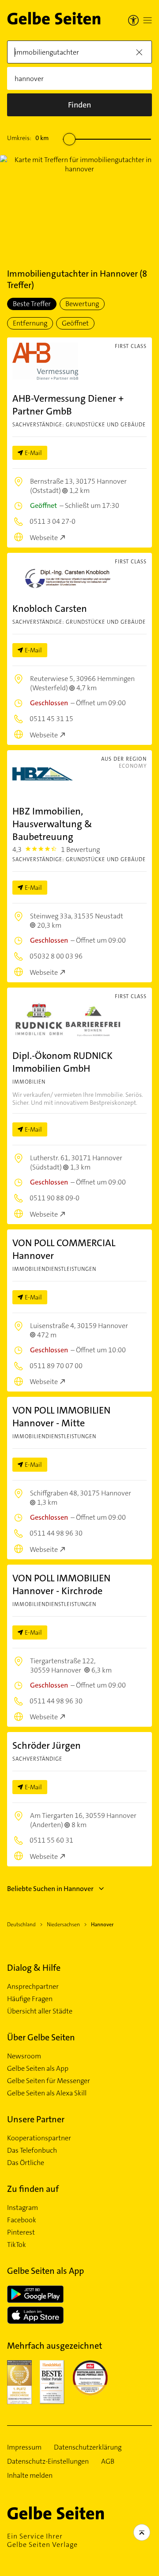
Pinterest (21, 2232)
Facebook (22, 2220)
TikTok (17, 2245)
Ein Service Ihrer (42, 2540)
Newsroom (24, 2056)
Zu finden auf (33, 2189)
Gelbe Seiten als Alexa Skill (47, 2093)
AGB (108, 2461)
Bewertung (82, 304)
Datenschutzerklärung (88, 2447)
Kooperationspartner (39, 2138)
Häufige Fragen (30, 1999)
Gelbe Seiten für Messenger (49, 2081)
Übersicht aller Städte (40, 2011)
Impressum (24, 2447)
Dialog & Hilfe (34, 1968)
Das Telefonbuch (32, 2150)
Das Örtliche (26, 2163)
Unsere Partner (36, 2119)
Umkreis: (28, 138)
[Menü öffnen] (148, 20)
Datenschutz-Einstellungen (48, 2461)
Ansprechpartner (33, 1987)
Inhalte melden (30, 2476)
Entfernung (30, 323)
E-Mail (33, 453)
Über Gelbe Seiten (41, 2037)
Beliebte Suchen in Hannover (50, 1889)
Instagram (23, 2208)
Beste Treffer (32, 304)
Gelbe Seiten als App (38, 2069)
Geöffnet (75, 323)
